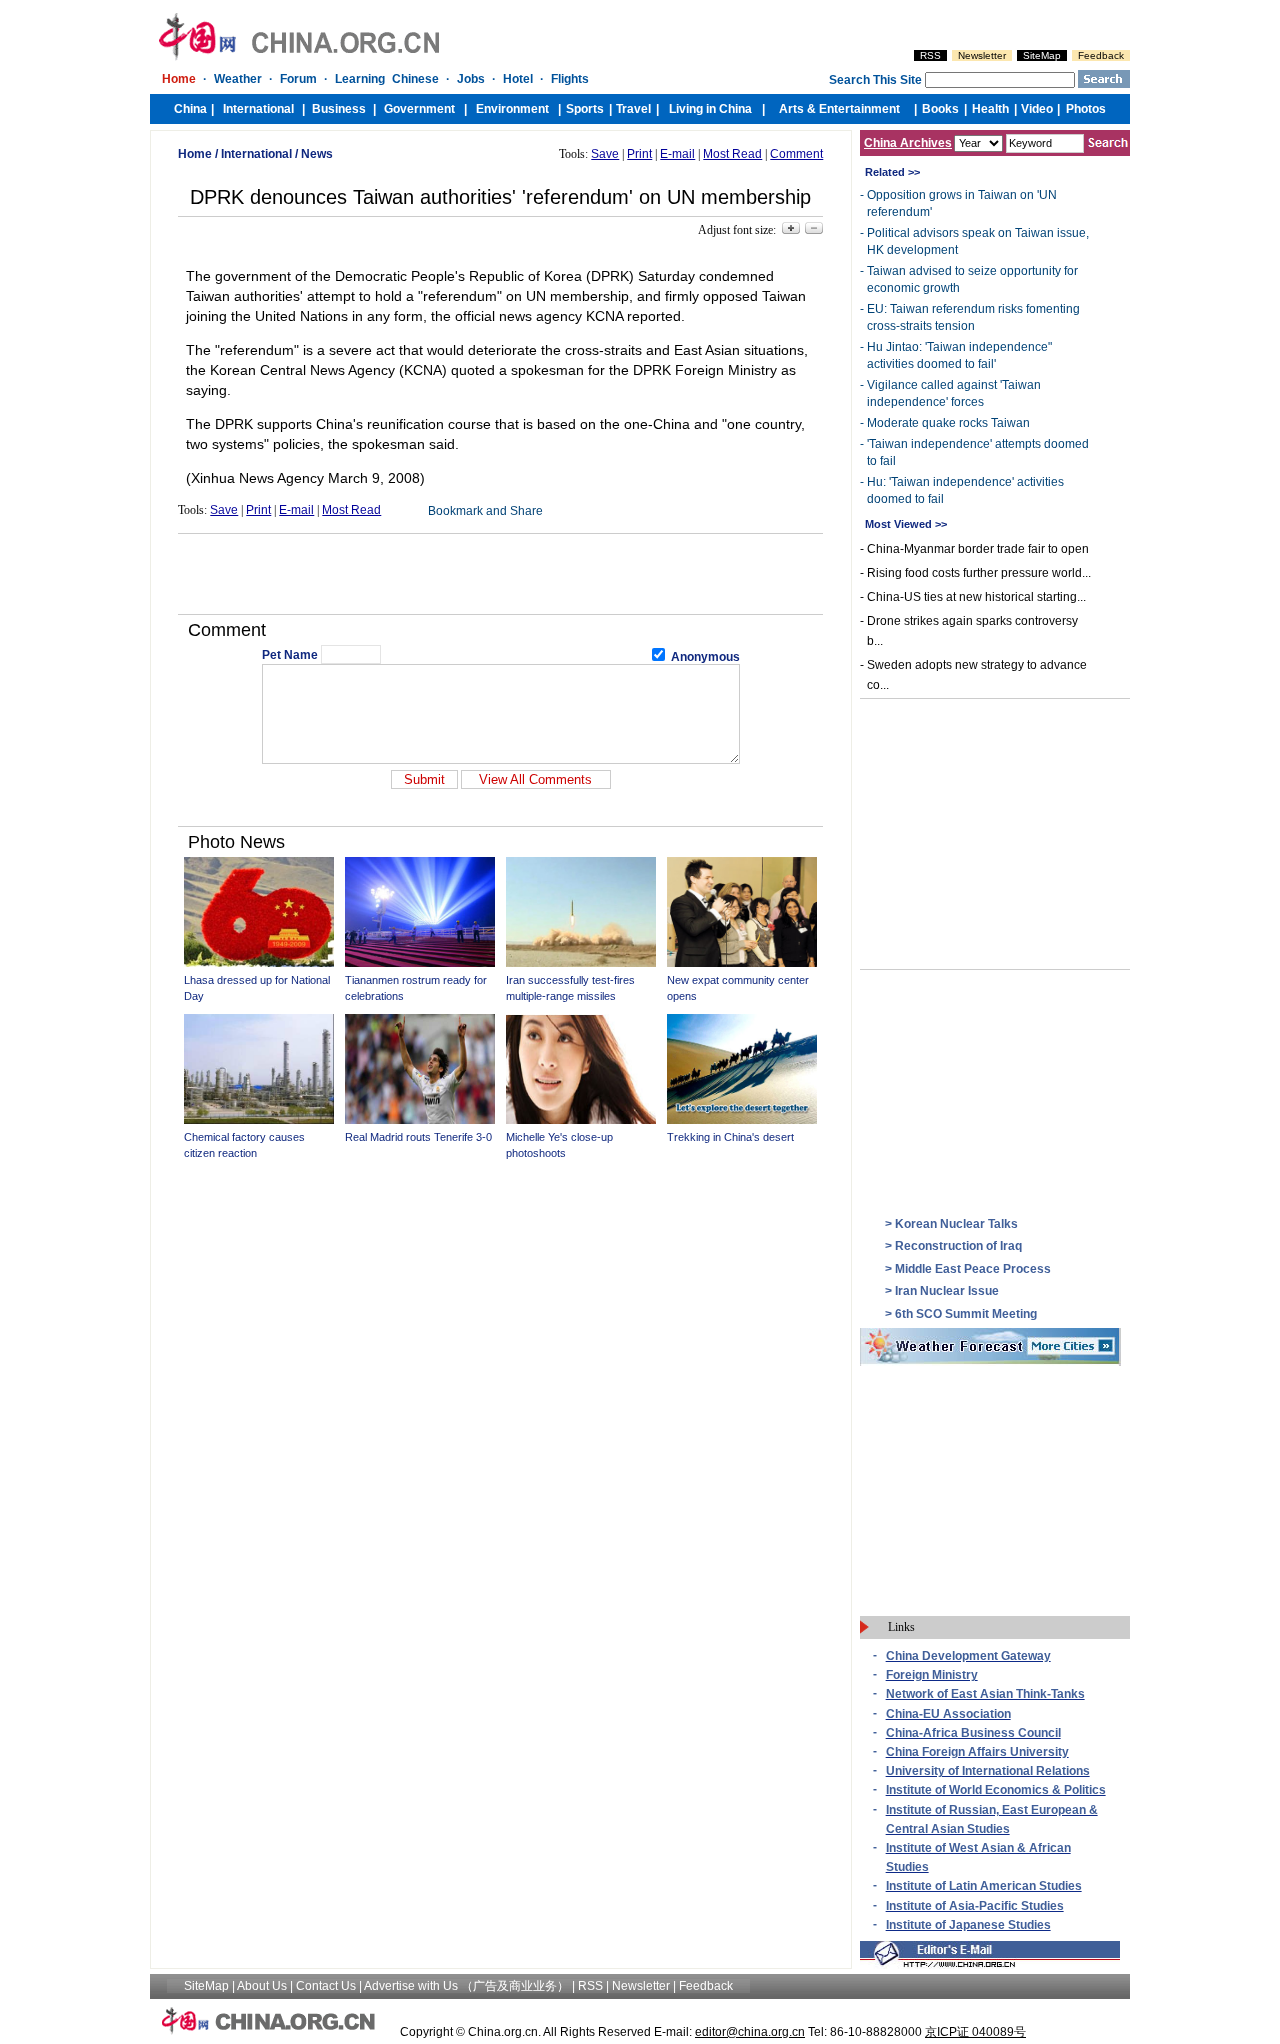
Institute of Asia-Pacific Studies (975, 1906)
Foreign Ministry (932, 1675)
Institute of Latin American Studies (984, 1886)
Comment (796, 154)
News (317, 154)
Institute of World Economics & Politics (996, 1790)
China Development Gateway (968, 1656)
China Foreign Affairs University (977, 1752)
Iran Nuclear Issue (947, 1291)
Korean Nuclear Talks (956, 1224)
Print (639, 154)
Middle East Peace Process (973, 1269)
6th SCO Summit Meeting (966, 1314)
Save (605, 154)
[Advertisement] (501, 574)
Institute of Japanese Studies (968, 1925)
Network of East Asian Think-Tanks (985, 1694)
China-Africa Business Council (973, 1733)
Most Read (732, 154)
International (256, 154)
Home (195, 154)
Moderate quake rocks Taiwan (948, 423)
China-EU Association (948, 1714)
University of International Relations (988, 1771)
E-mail (677, 154)
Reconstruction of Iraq (958, 1246)
